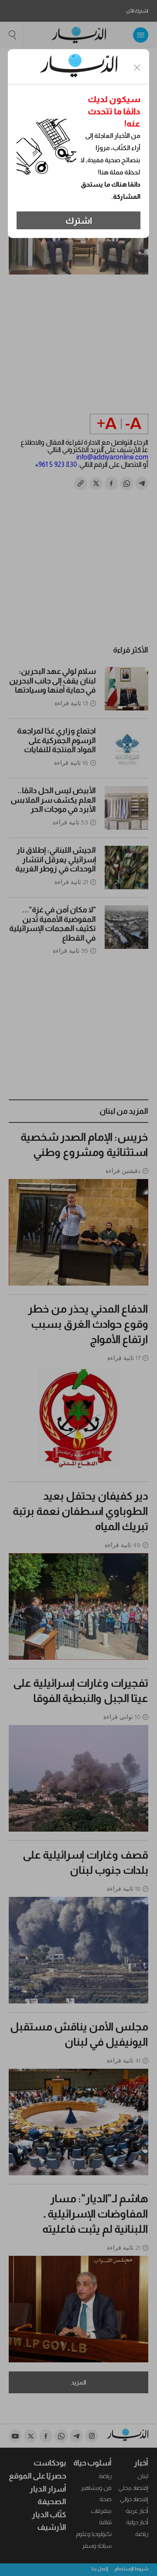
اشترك (79, 221)
